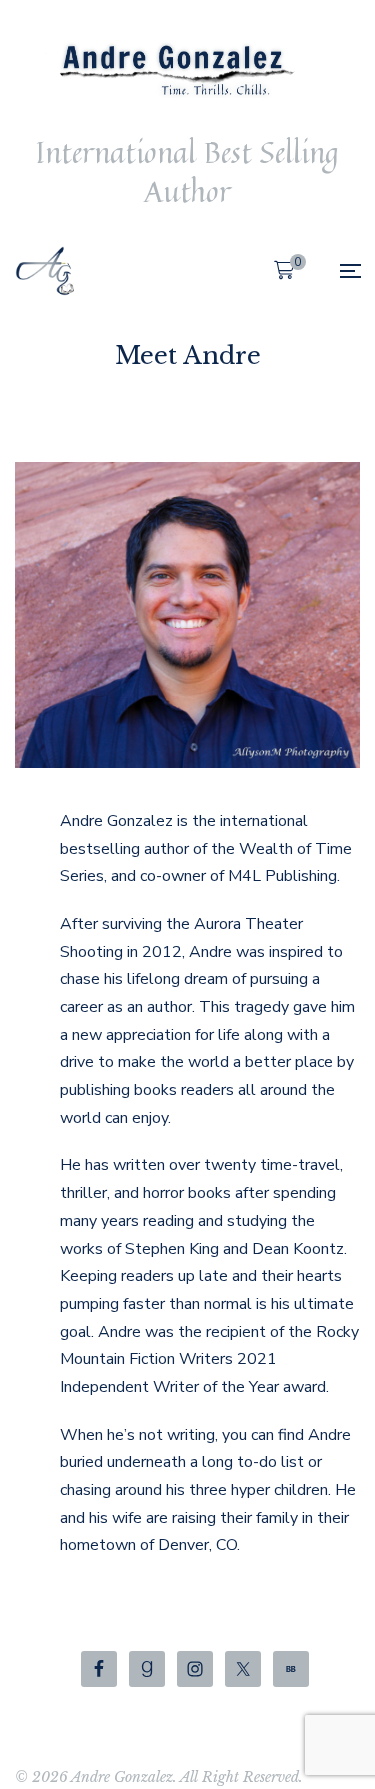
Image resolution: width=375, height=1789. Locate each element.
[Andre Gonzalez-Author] (44, 271)
